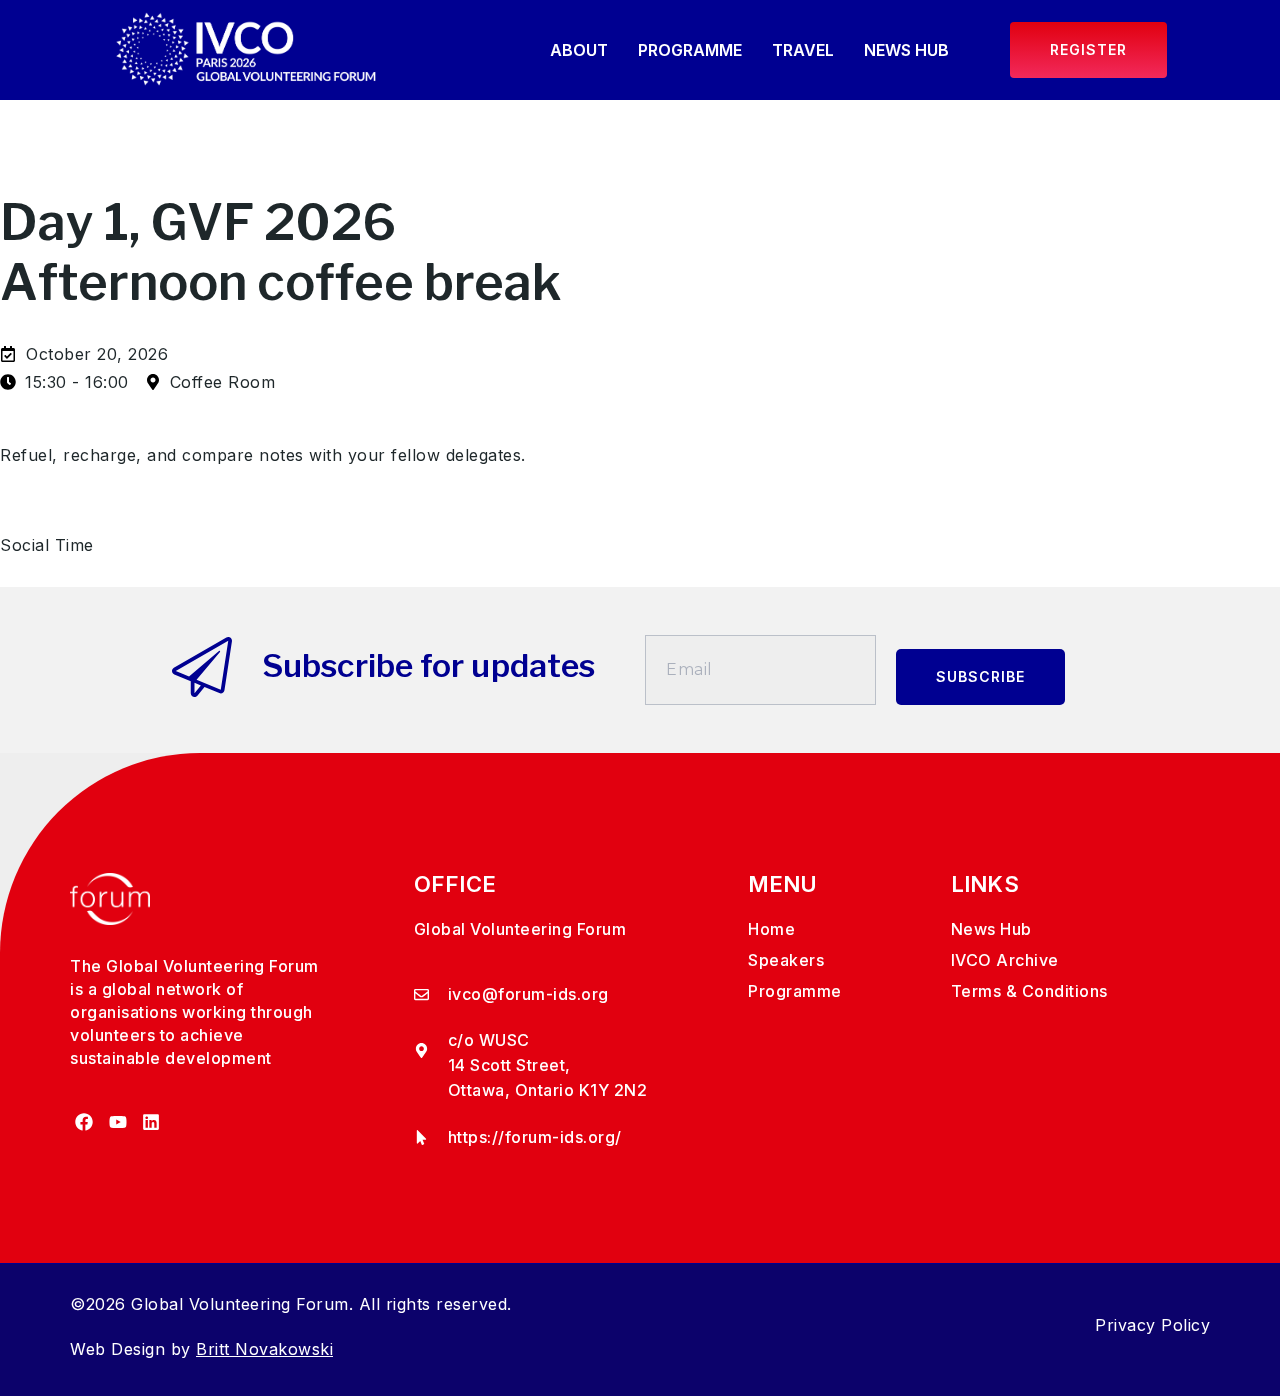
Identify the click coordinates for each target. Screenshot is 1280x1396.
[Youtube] (117, 1121)
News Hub (906, 50)
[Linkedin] (151, 1121)
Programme (690, 50)
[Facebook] (84, 1121)
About (579, 50)
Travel (803, 50)
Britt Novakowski (264, 1349)
